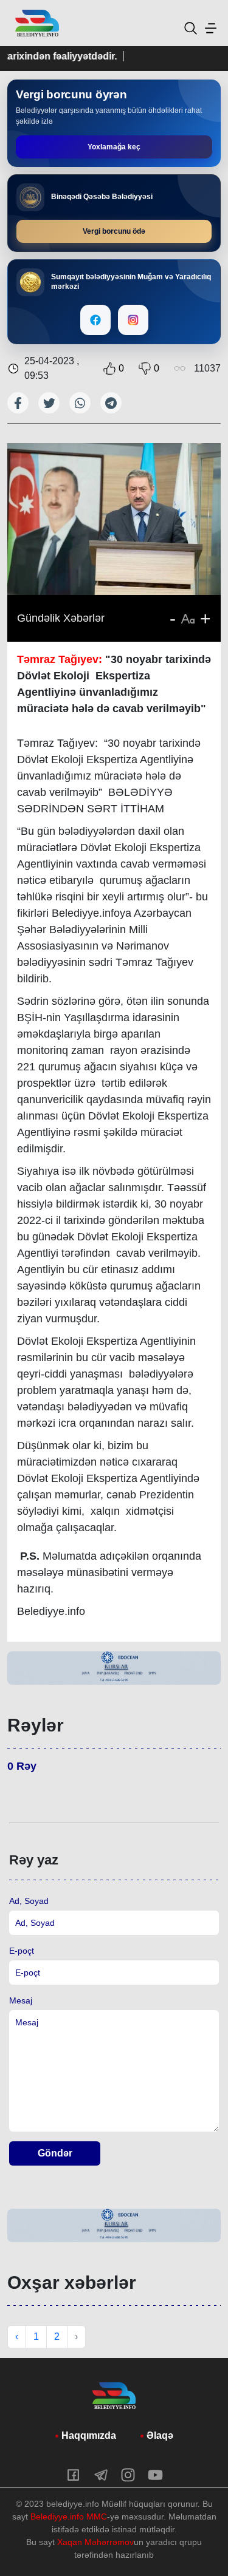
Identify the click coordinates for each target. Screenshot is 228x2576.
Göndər (55, 2153)
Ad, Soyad (29, 1901)
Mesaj (21, 2000)
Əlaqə (160, 2435)
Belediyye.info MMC (69, 2517)
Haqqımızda (89, 2435)
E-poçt (22, 1951)
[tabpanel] (114, 1668)
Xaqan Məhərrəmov (95, 2542)
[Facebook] (95, 320)
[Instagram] (133, 320)
